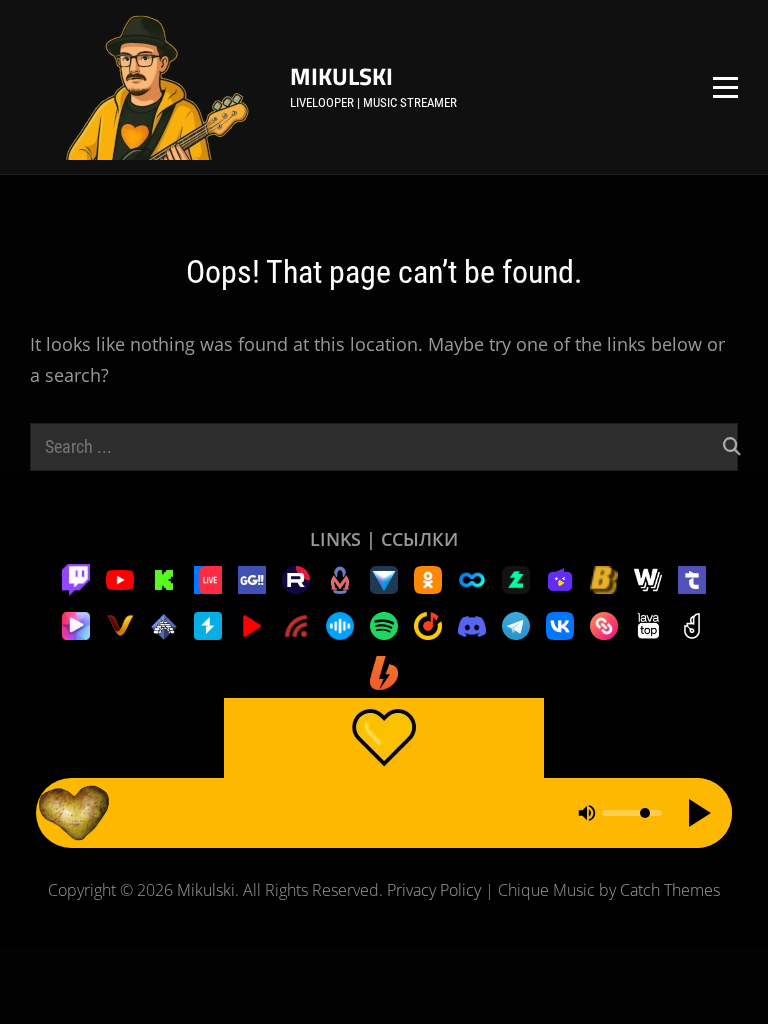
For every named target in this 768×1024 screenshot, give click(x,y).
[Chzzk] (516, 578)
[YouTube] (120, 578)
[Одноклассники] (428, 578)
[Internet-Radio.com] (296, 624)
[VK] (560, 624)
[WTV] (648, 578)
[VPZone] (76, 624)
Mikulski (341, 76)
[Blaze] (604, 578)
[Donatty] (692, 624)
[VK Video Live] (208, 578)
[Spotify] (384, 624)
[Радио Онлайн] (340, 624)
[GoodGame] (252, 578)
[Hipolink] (604, 624)
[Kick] (164, 578)
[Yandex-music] (428, 624)
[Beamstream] (384, 578)
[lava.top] (648, 624)
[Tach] (692, 578)
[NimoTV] (560, 578)
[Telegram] (516, 624)
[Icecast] (164, 624)
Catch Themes (670, 890)
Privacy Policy (434, 890)
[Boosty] (384, 671)
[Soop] (472, 578)
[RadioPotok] (252, 624)
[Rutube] (296, 578)
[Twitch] (76, 578)
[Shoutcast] (208, 624)
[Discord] (472, 624)
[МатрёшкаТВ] (340, 578)
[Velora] (120, 624)
